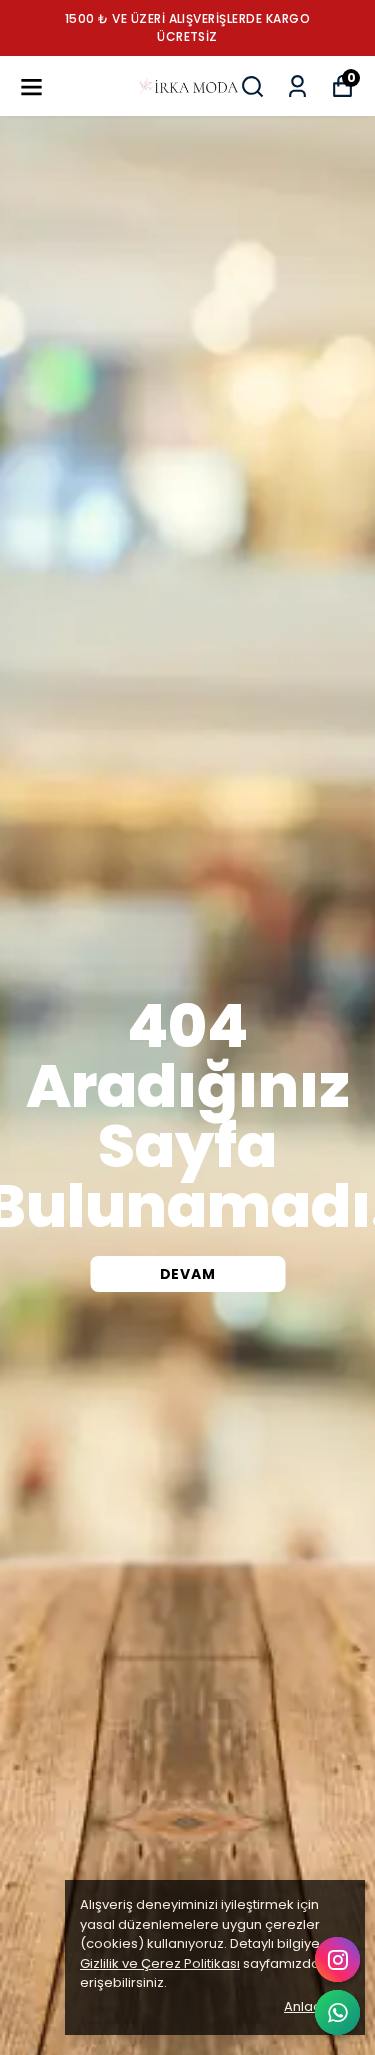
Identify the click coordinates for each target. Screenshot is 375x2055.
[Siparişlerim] (297, 86)
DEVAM (188, 1274)
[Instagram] (337, 1959)
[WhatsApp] (337, 2012)
